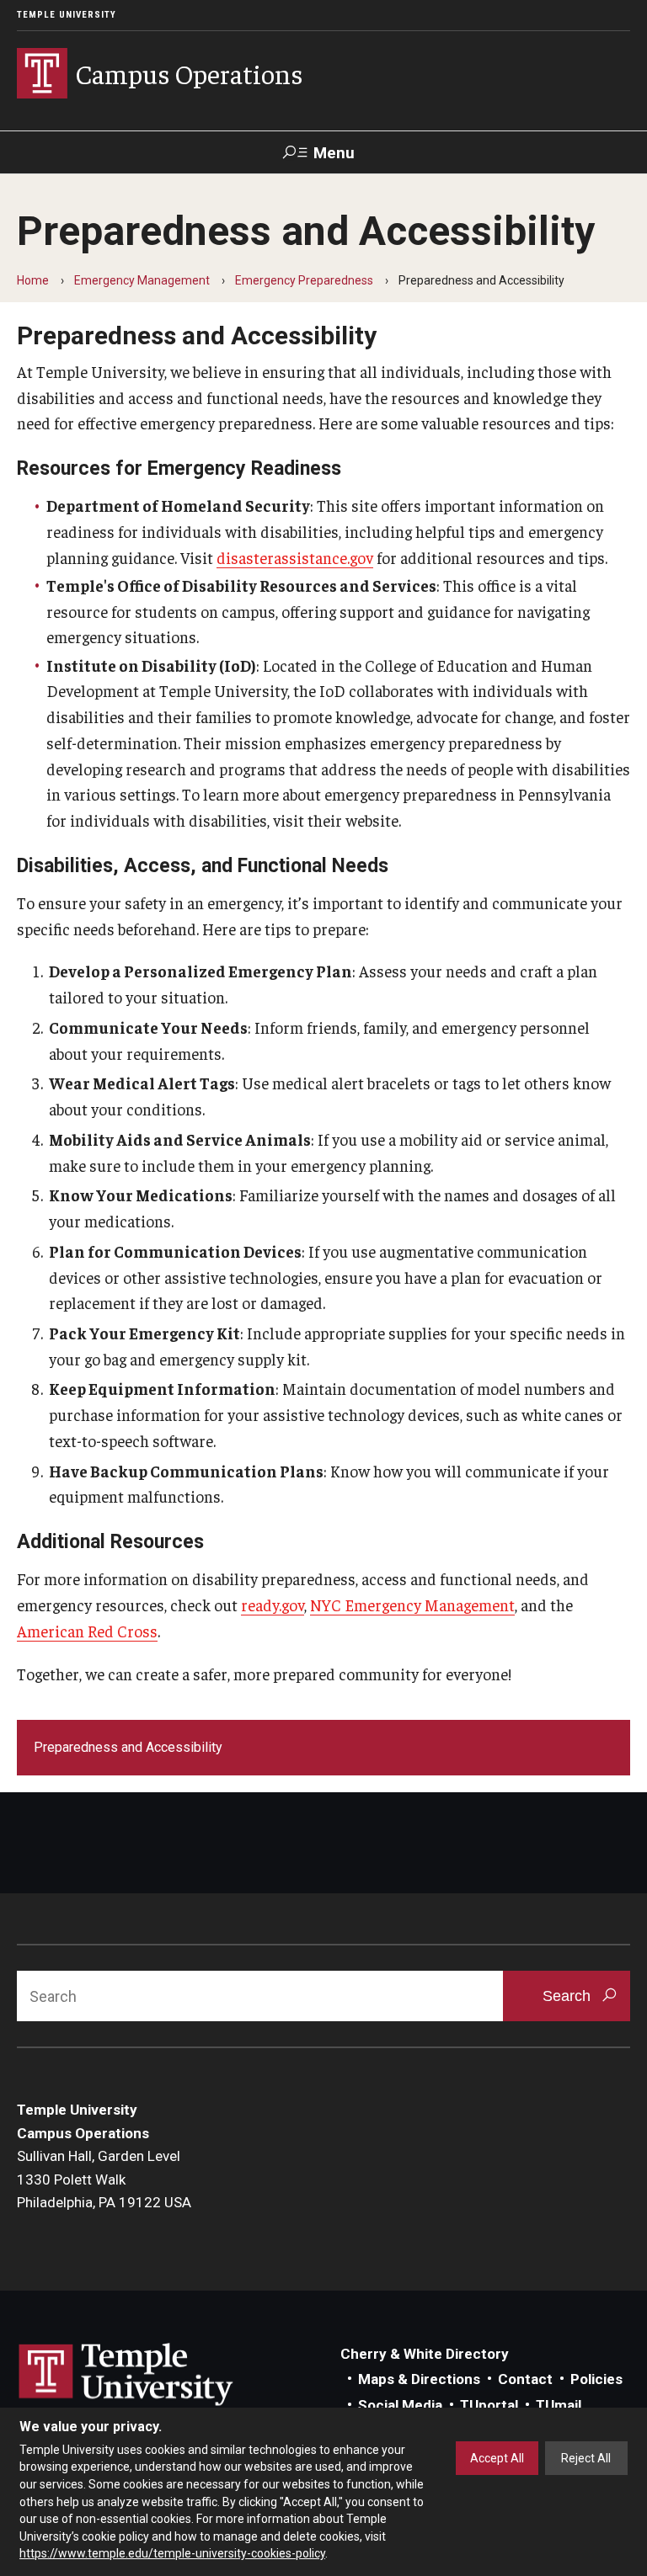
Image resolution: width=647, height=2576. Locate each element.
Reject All (586, 2458)
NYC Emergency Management (412, 1605)
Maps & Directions (419, 2379)
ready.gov (273, 1605)
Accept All (497, 2458)
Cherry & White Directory (425, 2354)
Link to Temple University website (126, 2375)
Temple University (67, 15)
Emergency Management (142, 280)
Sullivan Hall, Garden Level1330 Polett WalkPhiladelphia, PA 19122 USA (104, 2179)
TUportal (489, 2405)
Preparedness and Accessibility (128, 1747)
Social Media (400, 2405)
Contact (525, 2379)
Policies (596, 2379)
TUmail (559, 2405)
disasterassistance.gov (295, 557)
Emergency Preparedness (304, 280)
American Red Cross (87, 1631)
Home (33, 280)
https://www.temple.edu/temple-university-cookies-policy (172, 2553)
